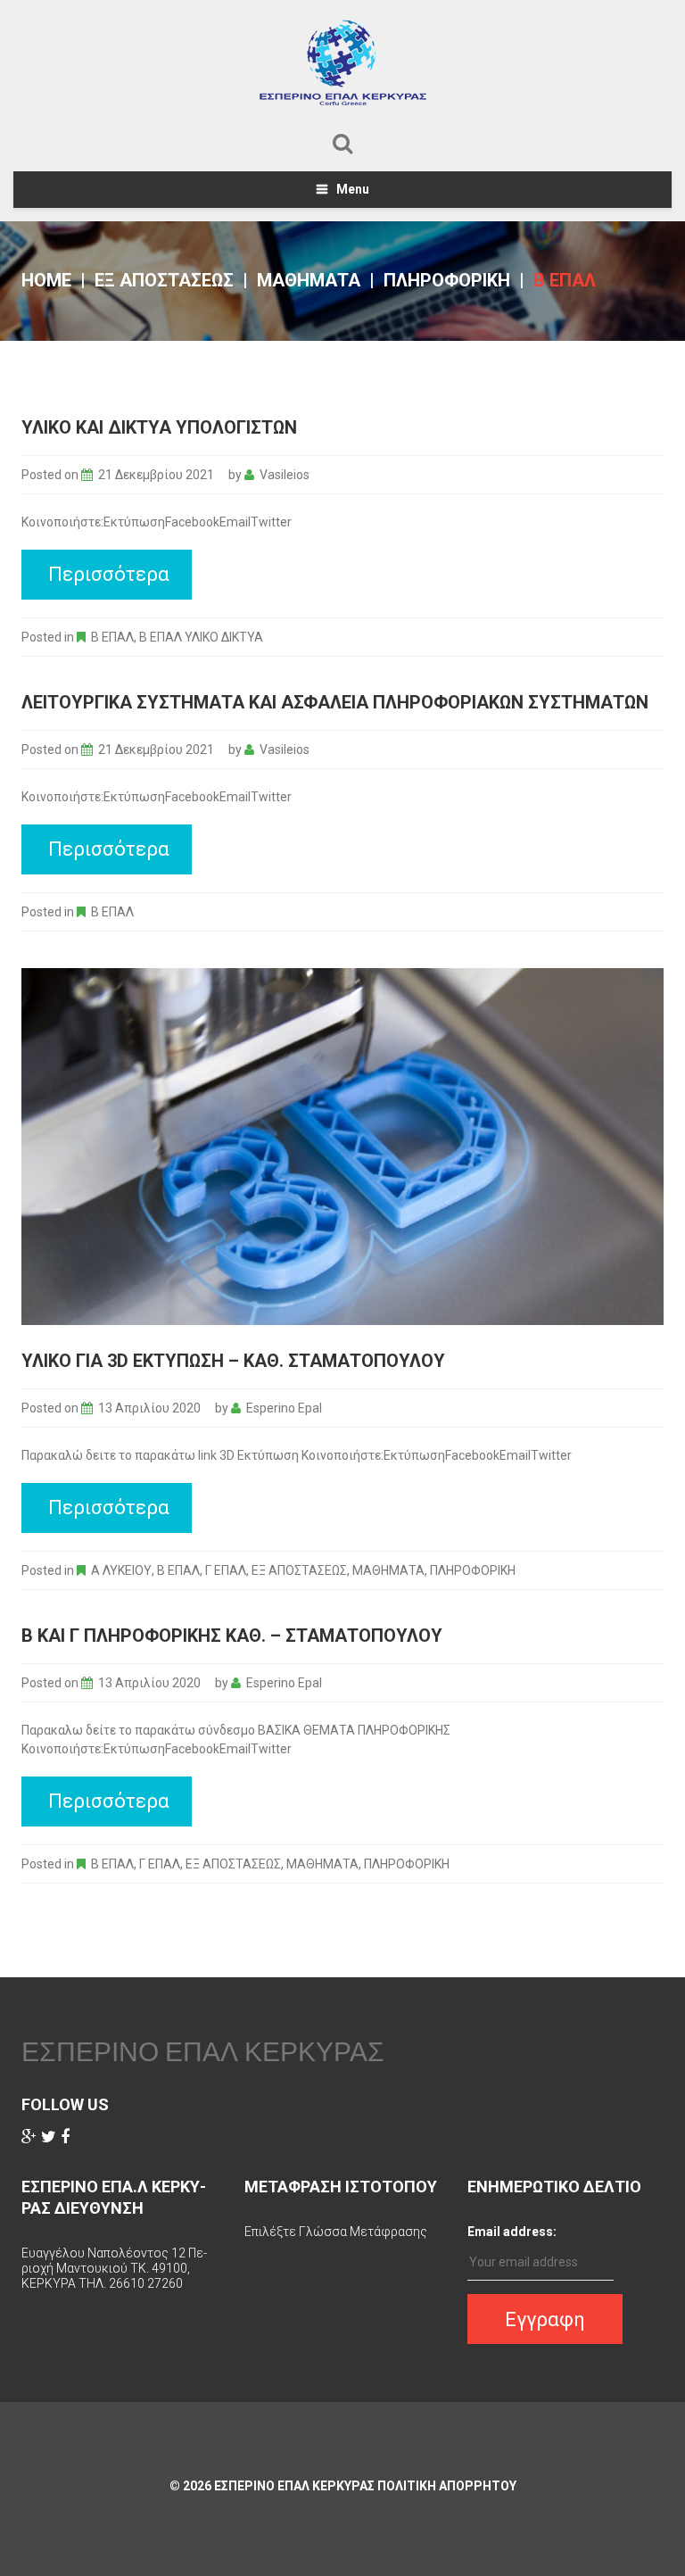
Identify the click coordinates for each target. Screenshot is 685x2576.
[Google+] (29, 2137)
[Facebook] (65, 2137)
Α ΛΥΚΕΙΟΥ (121, 1570)
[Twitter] (49, 2137)
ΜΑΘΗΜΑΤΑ (309, 280)
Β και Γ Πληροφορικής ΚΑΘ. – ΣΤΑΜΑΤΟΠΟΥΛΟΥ (232, 1636)
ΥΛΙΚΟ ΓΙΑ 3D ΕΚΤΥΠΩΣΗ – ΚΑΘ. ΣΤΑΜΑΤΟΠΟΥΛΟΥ (233, 1361)
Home (46, 280)
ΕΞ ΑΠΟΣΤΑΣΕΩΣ (164, 280)
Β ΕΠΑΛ (112, 637)
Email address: (512, 2232)
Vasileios (285, 475)
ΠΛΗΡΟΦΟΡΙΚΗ (447, 280)
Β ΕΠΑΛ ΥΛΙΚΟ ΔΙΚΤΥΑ (201, 637)
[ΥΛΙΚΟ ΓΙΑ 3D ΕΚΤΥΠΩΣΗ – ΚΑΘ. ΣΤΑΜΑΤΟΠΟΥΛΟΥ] (342, 1147)
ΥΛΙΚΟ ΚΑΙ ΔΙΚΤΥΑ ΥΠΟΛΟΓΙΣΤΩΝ (159, 427)
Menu (353, 189)
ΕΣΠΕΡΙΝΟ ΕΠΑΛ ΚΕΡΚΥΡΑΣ (203, 2051)
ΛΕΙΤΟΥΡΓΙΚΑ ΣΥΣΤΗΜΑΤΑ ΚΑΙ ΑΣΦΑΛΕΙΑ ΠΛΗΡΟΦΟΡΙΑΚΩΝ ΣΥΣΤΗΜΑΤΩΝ (335, 702)
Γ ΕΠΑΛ (226, 1570)
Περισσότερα (109, 574)
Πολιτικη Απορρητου (447, 2486)
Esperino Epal (284, 1408)
